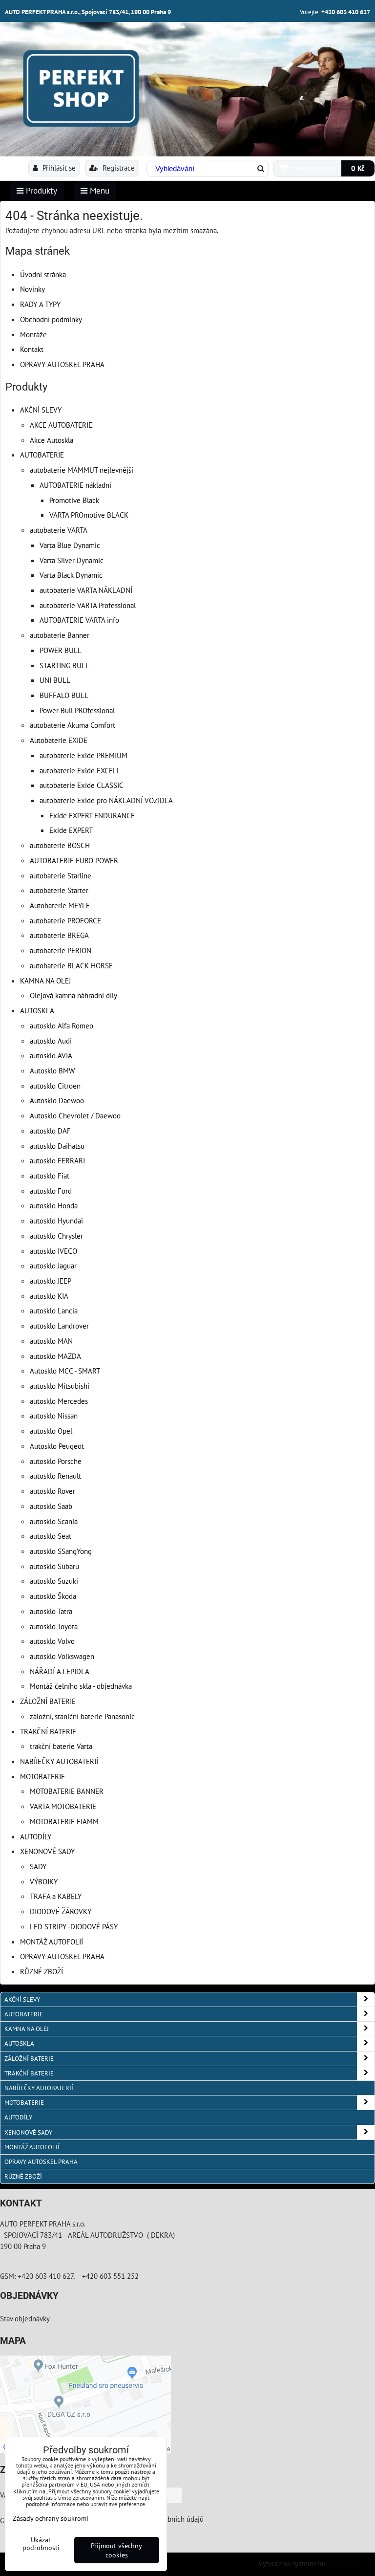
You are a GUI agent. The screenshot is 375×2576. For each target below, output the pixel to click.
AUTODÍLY (36, 1836)
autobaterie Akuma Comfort (73, 725)
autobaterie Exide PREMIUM (83, 755)
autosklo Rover (52, 1491)
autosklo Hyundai (56, 1221)
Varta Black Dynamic (71, 575)
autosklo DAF (50, 1131)
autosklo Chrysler (56, 1236)
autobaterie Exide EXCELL (80, 770)
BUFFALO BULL (64, 695)
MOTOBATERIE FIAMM (64, 1821)
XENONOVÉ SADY (47, 1851)
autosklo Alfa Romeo (62, 1026)
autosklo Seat (51, 1536)
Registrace (118, 168)
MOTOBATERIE (42, 1776)
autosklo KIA (49, 1296)
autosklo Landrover (59, 1326)
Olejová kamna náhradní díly (73, 995)
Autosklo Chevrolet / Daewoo (75, 1115)
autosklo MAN (51, 1341)
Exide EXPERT (71, 830)
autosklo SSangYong (61, 1551)
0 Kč (358, 168)
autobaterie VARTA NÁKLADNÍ (86, 590)
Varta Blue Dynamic (70, 545)
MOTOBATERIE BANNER (67, 1791)
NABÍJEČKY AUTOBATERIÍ (59, 1761)
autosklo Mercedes (59, 1401)
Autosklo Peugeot (57, 1446)
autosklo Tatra (51, 1611)
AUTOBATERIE (42, 455)
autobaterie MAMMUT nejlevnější (82, 470)
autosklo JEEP (51, 1281)
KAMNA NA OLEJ (45, 981)
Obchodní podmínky (51, 319)
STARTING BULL (64, 665)
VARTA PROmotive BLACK (89, 515)
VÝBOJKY (44, 1881)
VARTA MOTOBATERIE (63, 1806)
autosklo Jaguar (53, 1266)
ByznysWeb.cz (348, 2563)
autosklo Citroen (55, 1086)
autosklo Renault (55, 1476)
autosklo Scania (54, 1521)
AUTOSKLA (37, 1010)
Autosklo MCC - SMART (65, 1371)
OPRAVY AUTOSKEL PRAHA (62, 364)
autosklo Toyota (54, 1626)
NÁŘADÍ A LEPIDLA (60, 1671)
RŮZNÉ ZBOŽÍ (42, 1971)
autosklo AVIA (51, 1055)
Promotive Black (74, 500)
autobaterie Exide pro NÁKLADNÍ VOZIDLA (106, 800)
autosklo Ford (51, 1191)
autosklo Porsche (56, 1461)
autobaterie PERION (61, 950)
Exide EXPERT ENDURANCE (92, 815)
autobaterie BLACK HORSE (71, 965)
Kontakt (32, 349)
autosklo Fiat (50, 1176)
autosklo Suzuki (54, 1581)
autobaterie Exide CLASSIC (82, 785)
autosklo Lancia (54, 1310)
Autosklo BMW (52, 1070)
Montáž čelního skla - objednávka (81, 1686)
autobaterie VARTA (59, 530)
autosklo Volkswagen (62, 1656)
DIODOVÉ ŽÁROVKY (61, 1911)
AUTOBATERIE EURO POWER (74, 860)
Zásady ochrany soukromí (51, 2518)
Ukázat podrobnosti (41, 2544)
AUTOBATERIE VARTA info (79, 620)
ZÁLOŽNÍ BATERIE (48, 1701)
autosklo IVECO (53, 1251)
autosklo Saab (51, 1506)
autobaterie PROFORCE (65, 920)
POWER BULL (61, 650)
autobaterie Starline (61, 875)
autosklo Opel (51, 1431)
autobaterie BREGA (59, 935)
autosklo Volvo (52, 1641)
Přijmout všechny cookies (116, 2550)
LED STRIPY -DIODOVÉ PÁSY (74, 1926)
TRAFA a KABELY (56, 1896)
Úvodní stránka (43, 274)
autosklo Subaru (54, 1566)
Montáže (33, 334)
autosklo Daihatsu (57, 1146)
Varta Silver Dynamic (72, 560)
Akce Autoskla (52, 440)
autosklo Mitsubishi (60, 1386)
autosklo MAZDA (55, 1356)
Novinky (32, 289)
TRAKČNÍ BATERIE (48, 1731)
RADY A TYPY (40, 304)
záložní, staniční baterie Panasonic (82, 1716)
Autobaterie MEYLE (60, 905)
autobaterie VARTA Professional (88, 605)
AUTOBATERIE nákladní (75, 485)
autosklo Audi (51, 1041)
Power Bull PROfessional (77, 710)
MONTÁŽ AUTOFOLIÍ (52, 1942)
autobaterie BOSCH (60, 845)
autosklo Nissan (54, 1416)
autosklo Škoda (53, 1596)
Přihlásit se (58, 168)
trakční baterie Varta (61, 1746)
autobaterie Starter (59, 890)
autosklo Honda (54, 1205)
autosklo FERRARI (57, 1160)
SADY (38, 1866)
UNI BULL (55, 680)
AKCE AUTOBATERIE (61, 425)
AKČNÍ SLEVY (41, 410)
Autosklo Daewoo (57, 1100)
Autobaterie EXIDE (59, 740)
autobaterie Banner (60, 635)
